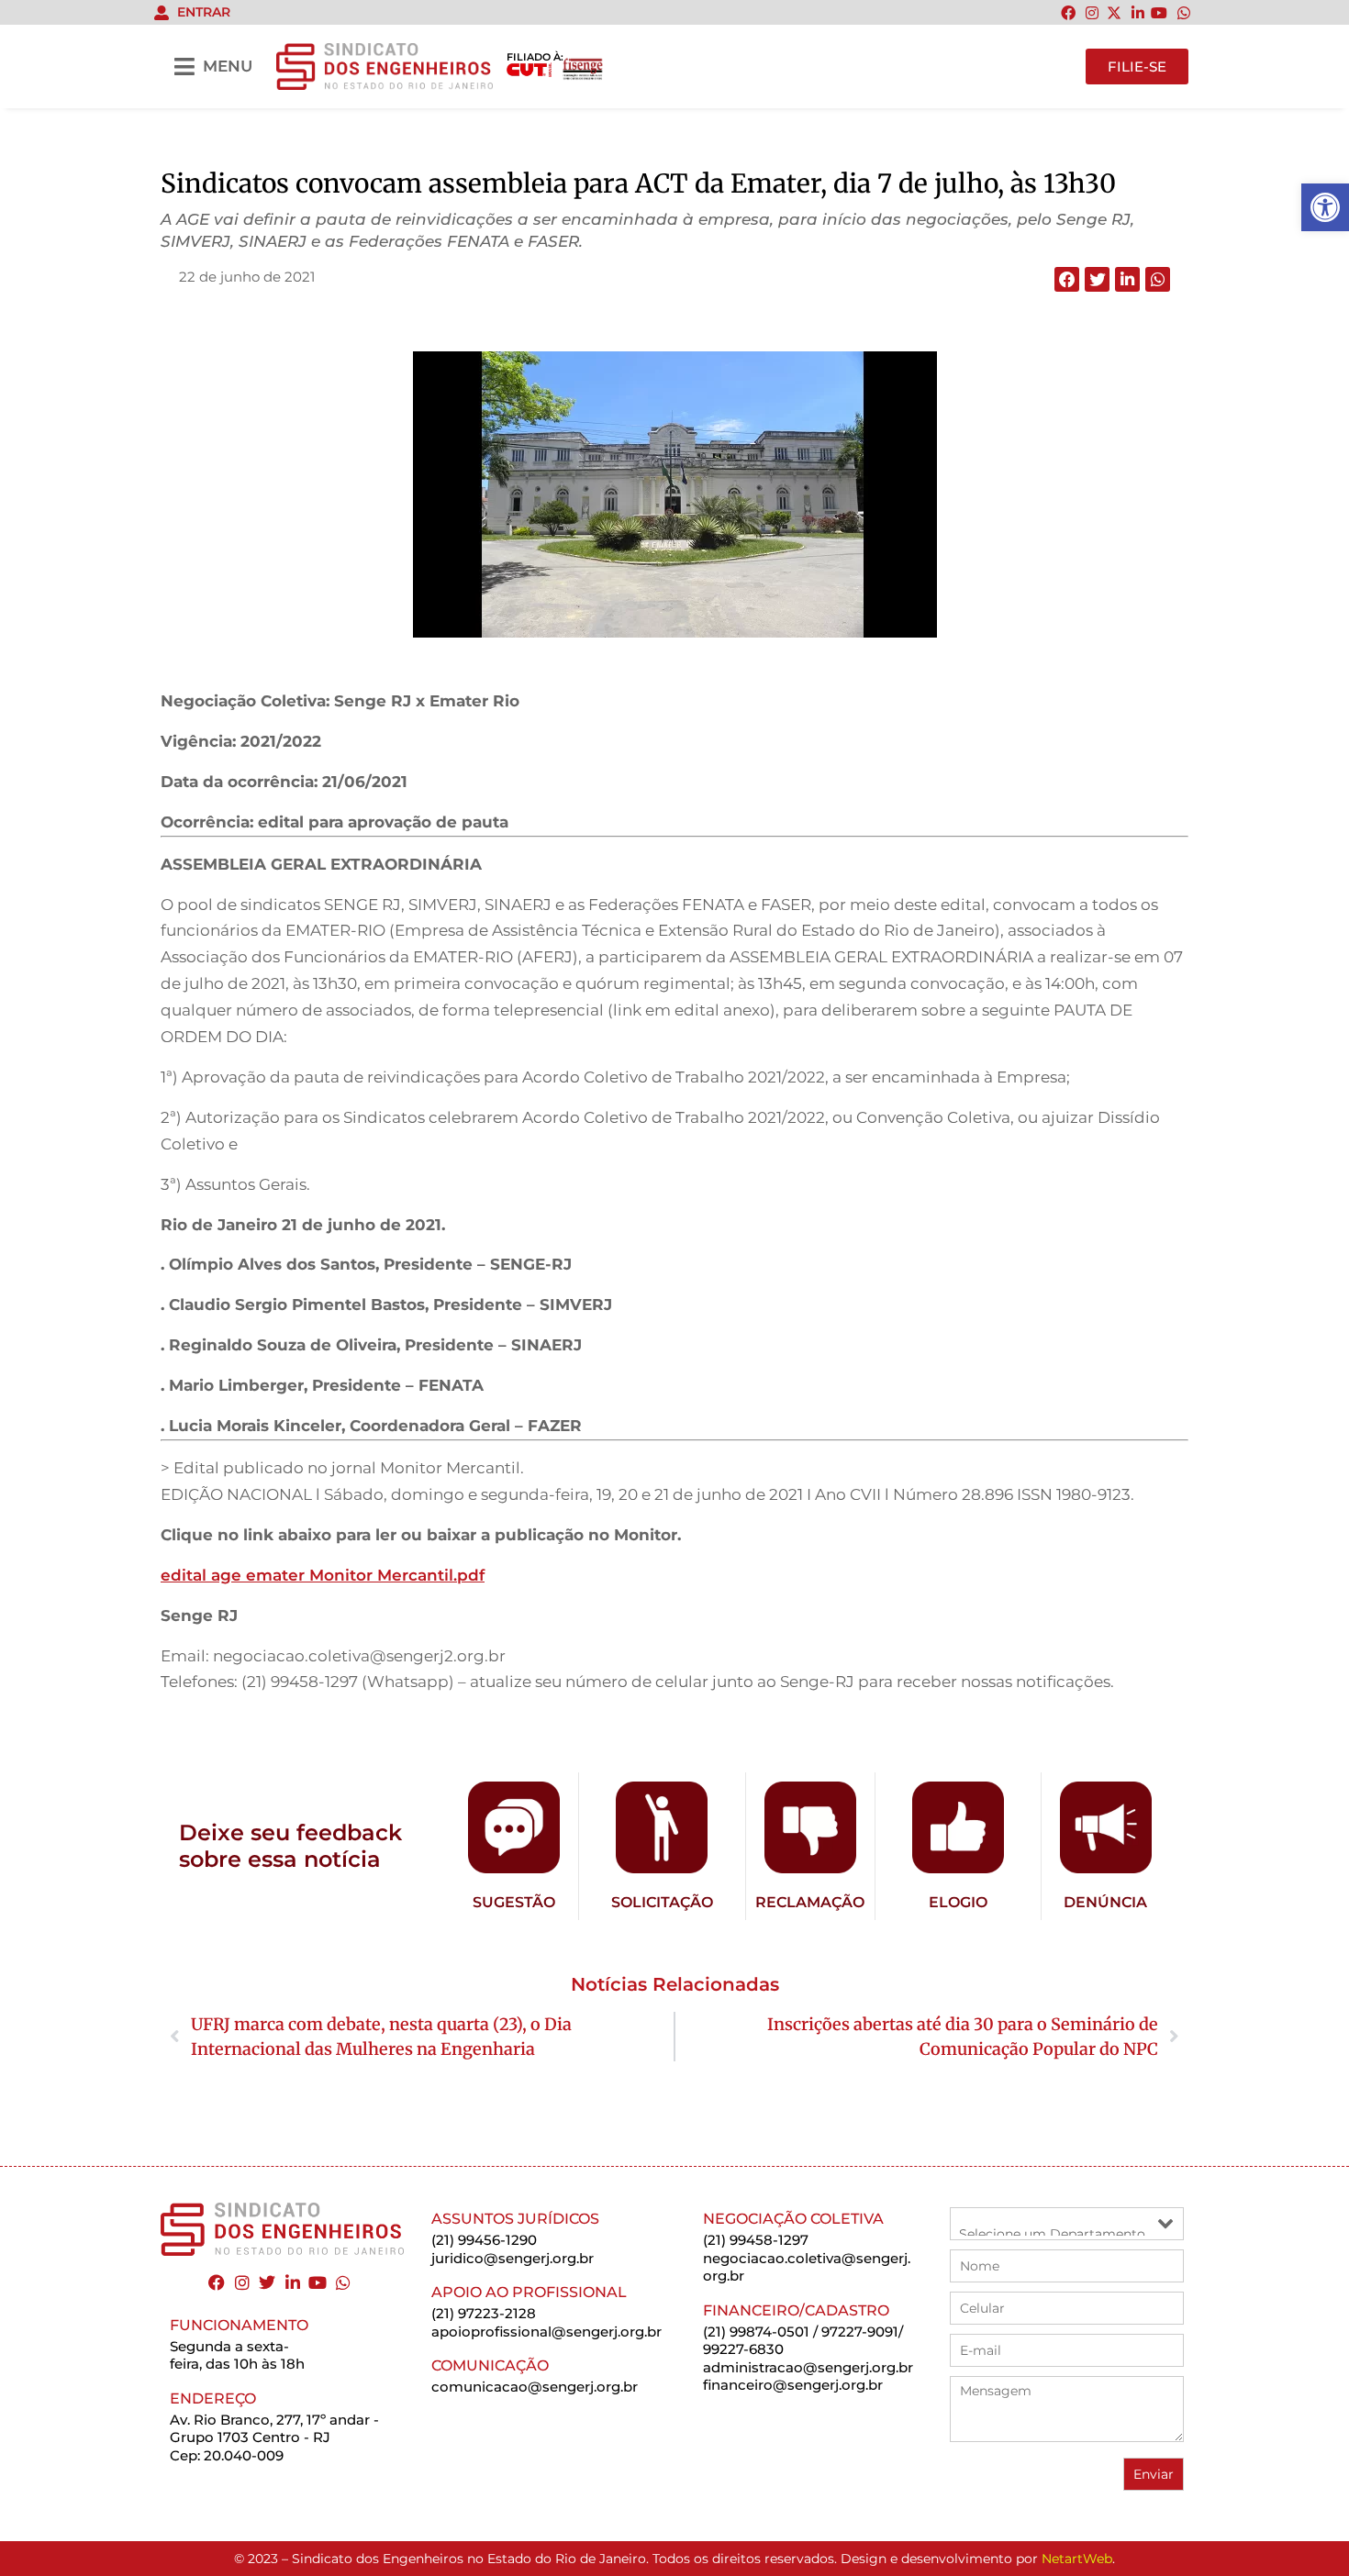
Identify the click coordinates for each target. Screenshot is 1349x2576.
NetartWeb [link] (1077, 2559)
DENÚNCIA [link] (1105, 1902)
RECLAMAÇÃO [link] (810, 1902)
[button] (1067, 279)
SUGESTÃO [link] (514, 1902)
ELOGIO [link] (958, 1902)
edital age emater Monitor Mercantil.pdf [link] (323, 1575)
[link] (1325, 207)
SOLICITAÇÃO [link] (662, 1902)
